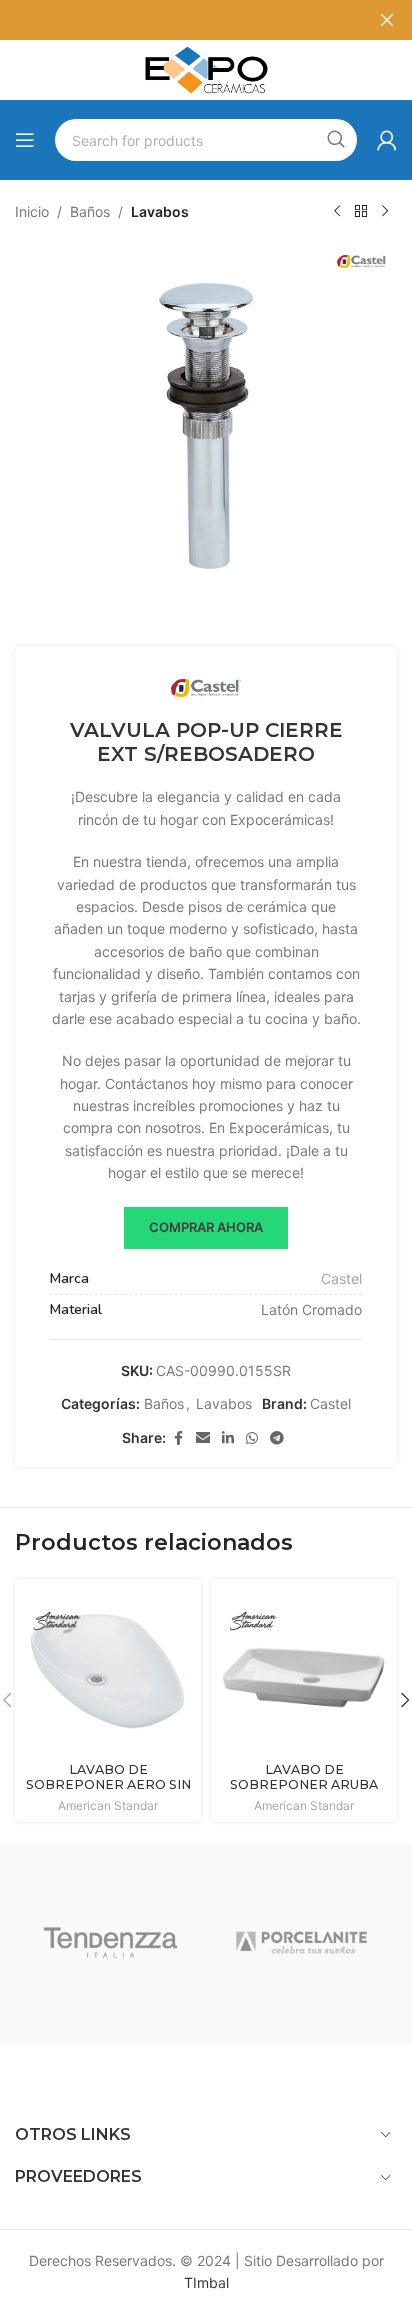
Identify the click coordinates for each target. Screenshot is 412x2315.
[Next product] (385, 212)
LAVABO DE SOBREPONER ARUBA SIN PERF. (304, 1784)
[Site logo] (206, 68)
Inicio (32, 211)
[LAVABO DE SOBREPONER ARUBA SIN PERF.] (304, 1672)
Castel (341, 1278)
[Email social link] (203, 1438)
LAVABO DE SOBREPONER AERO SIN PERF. (108, 1784)
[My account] (387, 140)
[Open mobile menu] (25, 140)
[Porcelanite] (301, 1943)
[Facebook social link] (178, 1438)
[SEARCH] (336, 140)
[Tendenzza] (110, 1943)
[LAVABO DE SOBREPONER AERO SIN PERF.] (108, 1672)
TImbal (206, 2282)
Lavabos (160, 211)
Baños (90, 211)
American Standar (108, 1805)
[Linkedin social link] (228, 1438)
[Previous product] (337, 212)
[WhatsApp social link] (252, 1438)
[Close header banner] (387, 20)
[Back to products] (361, 212)
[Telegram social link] (277, 1438)
